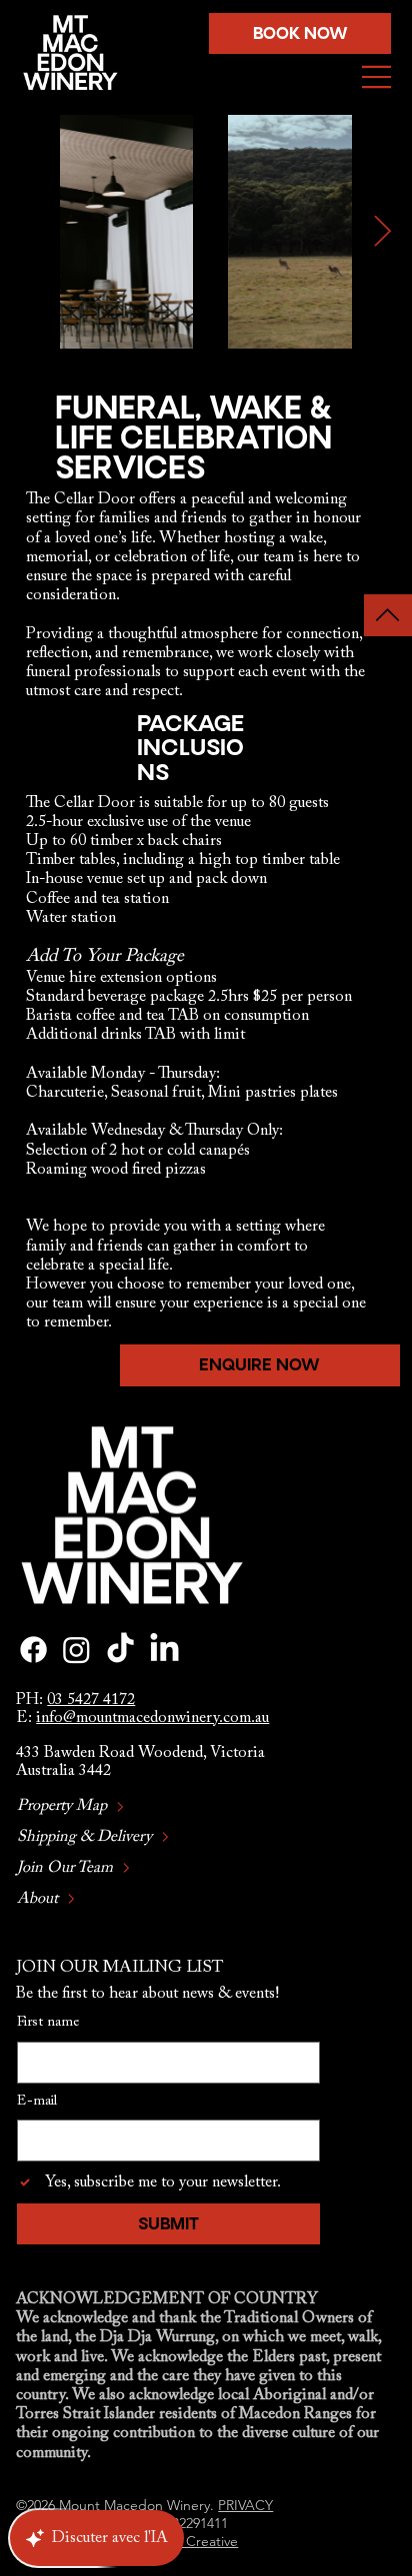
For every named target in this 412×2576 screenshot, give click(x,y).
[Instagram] (76, 1650)
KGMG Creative (188, 2541)
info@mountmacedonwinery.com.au (152, 1718)
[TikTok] (120, 1650)
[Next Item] (382, 232)
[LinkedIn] (164, 1650)
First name (48, 2023)
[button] (300, 34)
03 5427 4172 (91, 1700)
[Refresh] (388, 615)
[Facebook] (33, 1650)
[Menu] (376, 77)
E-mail (37, 2102)
